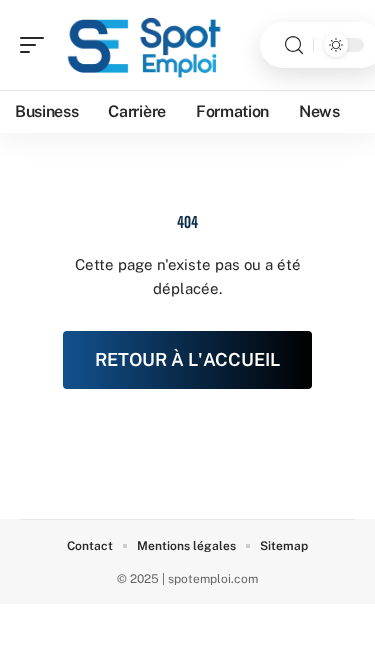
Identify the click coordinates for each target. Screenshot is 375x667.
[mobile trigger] (37, 45)
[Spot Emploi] (144, 45)
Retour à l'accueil (187, 359)
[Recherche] (294, 45)
